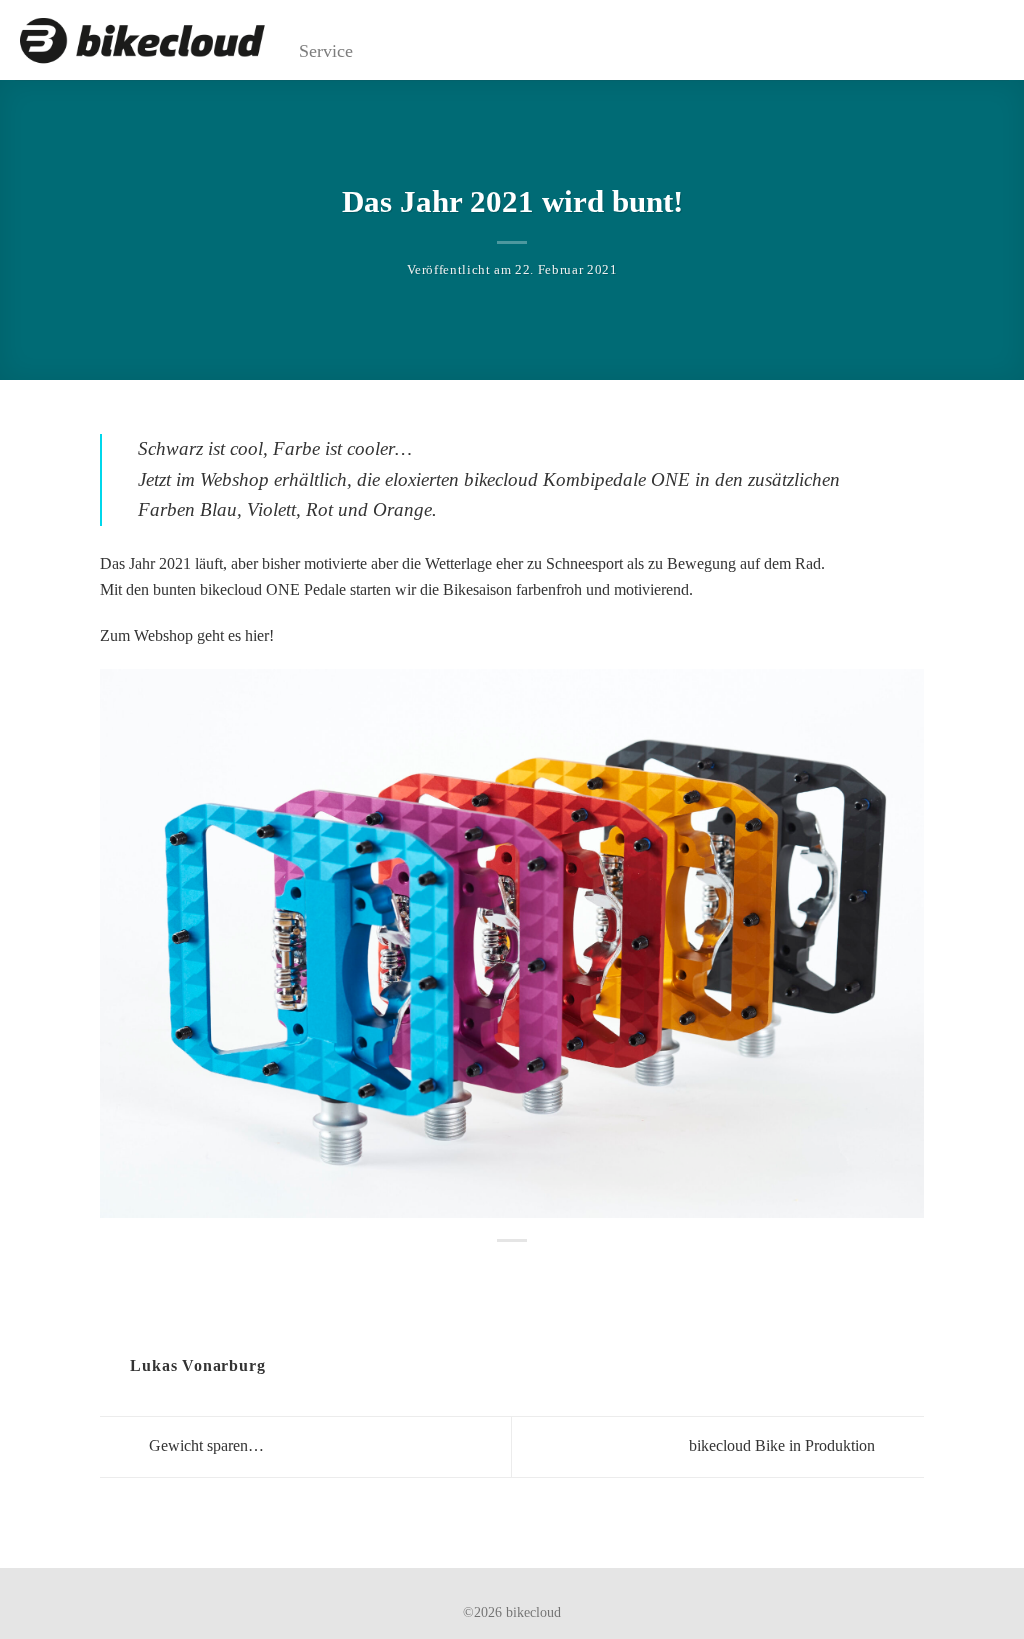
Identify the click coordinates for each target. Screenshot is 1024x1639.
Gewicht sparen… (204, 1445)
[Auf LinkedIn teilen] (524, 1271)
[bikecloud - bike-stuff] (142, 40)
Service (326, 51)
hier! (259, 635)
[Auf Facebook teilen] (500, 1271)
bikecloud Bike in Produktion (784, 1445)
